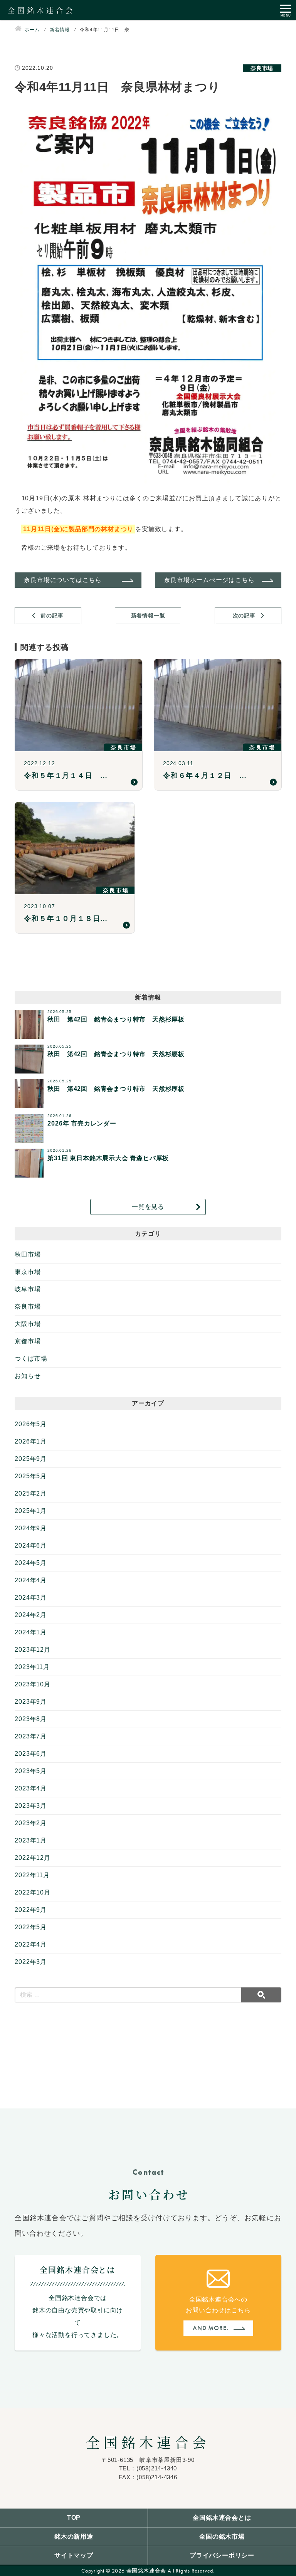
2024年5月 (31, 1563)
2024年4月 (31, 1580)
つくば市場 (31, 1359)
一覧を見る (148, 1207)
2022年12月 (32, 1858)
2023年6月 (31, 1754)
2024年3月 (31, 1598)
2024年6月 (31, 1545)
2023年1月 (31, 1840)
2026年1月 (31, 1441)
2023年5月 (31, 1771)
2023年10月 (32, 1684)
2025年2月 (31, 1493)
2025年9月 (31, 1459)
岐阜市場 (28, 1289)
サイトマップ (74, 2555)
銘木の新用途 (74, 2536)
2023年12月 (32, 1650)
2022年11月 (32, 1875)
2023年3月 (31, 1806)
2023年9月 (31, 1702)
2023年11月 (32, 1667)
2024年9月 (31, 1528)
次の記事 (244, 616)
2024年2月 (31, 1615)
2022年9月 (31, 1910)
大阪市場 (28, 1324)
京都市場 (28, 1341)
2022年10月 (32, 1892)
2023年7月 (31, 1736)
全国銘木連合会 (148, 2442)
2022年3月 (31, 1962)
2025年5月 (31, 1476)
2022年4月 (31, 1944)
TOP (74, 2518)
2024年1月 (31, 1632)
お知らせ (28, 1376)
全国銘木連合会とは (222, 2518)
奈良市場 (28, 1307)
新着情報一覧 (148, 616)
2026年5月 (31, 1424)
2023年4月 (31, 1788)
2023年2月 (31, 1823)
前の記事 (52, 616)
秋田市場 (28, 1254)
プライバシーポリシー (222, 2555)
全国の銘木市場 (222, 2536)
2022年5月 (31, 1927)
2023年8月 (31, 1719)
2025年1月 (31, 1511)
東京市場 (28, 1272)
